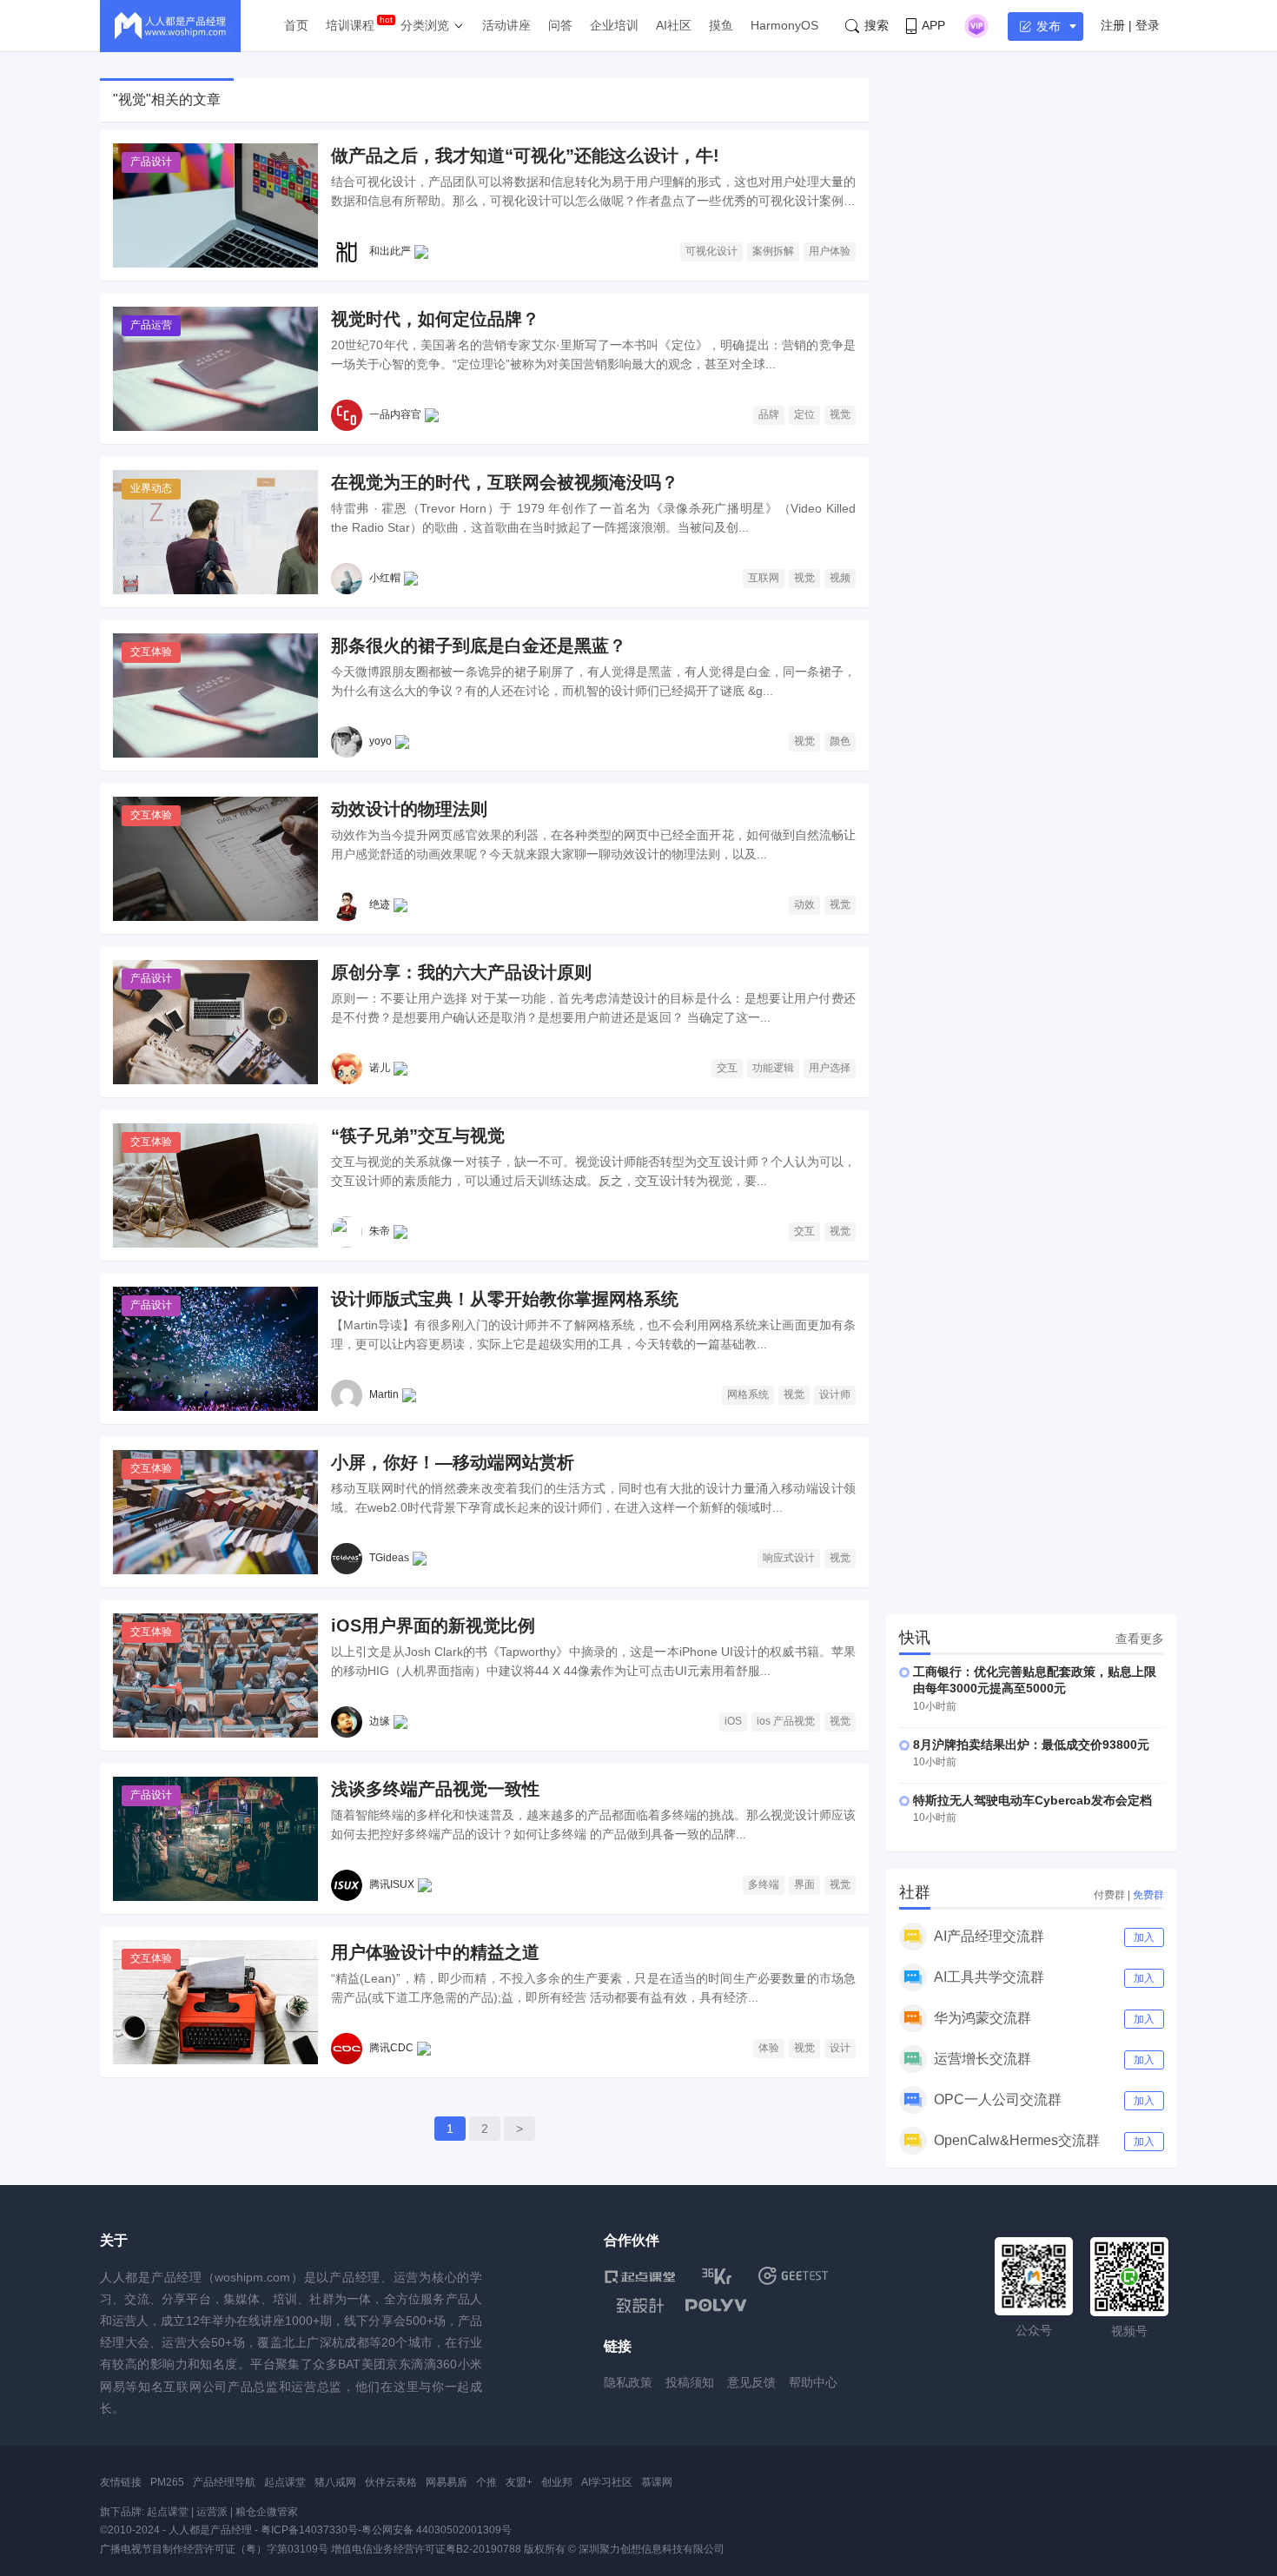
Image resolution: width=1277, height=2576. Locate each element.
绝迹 (380, 904)
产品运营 (151, 325)
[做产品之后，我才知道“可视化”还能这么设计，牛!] (215, 205)
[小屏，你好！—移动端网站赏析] (215, 1512)
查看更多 (1140, 1639)
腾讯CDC (391, 2048)
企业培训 (614, 25)
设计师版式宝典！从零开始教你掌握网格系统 (505, 1299)
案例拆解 (773, 251)
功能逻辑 (773, 1068)
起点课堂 (285, 2482)
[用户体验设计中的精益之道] (215, 2002)
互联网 (764, 578)
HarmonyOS (784, 25)
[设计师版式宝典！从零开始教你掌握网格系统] (215, 1349)
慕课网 (657, 2482)
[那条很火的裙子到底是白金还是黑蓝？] (215, 695)
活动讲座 (506, 25)
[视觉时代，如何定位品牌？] (215, 369)
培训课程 (350, 25)
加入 (1144, 1937)
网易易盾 (447, 2482)
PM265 (167, 2482)
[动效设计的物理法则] (215, 859)
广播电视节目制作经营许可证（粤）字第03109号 (214, 2549)
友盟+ (519, 2482)
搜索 (877, 25)
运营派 (212, 2512)
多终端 (764, 1884)
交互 (727, 1068)
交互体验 (151, 652)
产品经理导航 (224, 2482)
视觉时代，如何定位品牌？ (435, 319)
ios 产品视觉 (786, 1721)
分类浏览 (425, 25)
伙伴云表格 (391, 2482)
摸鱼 (721, 25)
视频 (840, 578)
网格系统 (748, 1394)
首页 (296, 25)
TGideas (389, 1558)
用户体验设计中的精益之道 (435, 1952)
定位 (804, 414)
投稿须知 (690, 2382)
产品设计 (151, 162)
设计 (840, 2048)
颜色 (840, 741)
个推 (486, 2482)
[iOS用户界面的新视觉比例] (215, 1675)
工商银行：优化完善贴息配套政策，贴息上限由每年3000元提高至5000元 (1035, 1680)
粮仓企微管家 (267, 2512)
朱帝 (380, 1231)
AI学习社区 (607, 2482)
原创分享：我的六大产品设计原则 (461, 972)
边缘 (380, 1721)
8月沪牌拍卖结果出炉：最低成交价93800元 (1031, 1745)
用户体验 (830, 251)
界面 (804, 1884)
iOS (733, 1721)
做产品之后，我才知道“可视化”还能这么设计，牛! (525, 156)
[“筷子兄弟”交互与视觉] (215, 1185)
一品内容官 (395, 414)
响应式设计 (789, 1558)
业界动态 (151, 488)
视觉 (840, 414)
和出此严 (390, 251)
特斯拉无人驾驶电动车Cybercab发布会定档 (1032, 1800)
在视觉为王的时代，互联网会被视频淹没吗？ (505, 482)
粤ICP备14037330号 (309, 2530)
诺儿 (380, 1068)
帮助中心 (813, 2382)
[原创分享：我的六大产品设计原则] (215, 1022)
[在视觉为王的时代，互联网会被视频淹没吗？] (215, 532)
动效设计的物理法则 (409, 809)
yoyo (380, 741)
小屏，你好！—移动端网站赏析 (453, 1462)
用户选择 (830, 1068)
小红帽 (385, 578)
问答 (560, 25)
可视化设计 (711, 251)
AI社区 (674, 25)
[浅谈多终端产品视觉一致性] (215, 1839)
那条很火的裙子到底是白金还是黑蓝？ (479, 646)
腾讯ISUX (392, 1884)
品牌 (769, 414)
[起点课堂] (640, 2276)
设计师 (835, 1394)
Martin (384, 1394)
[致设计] (640, 2306)
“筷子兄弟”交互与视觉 (418, 1136)
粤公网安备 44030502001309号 (437, 2530)
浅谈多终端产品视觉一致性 (435, 1789)
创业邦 (557, 2482)
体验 (769, 2048)
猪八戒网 (335, 2482)
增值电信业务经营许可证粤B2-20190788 (426, 2549)
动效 (804, 904)
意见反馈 (751, 2382)
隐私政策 (628, 2382)
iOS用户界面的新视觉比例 (433, 1626)
